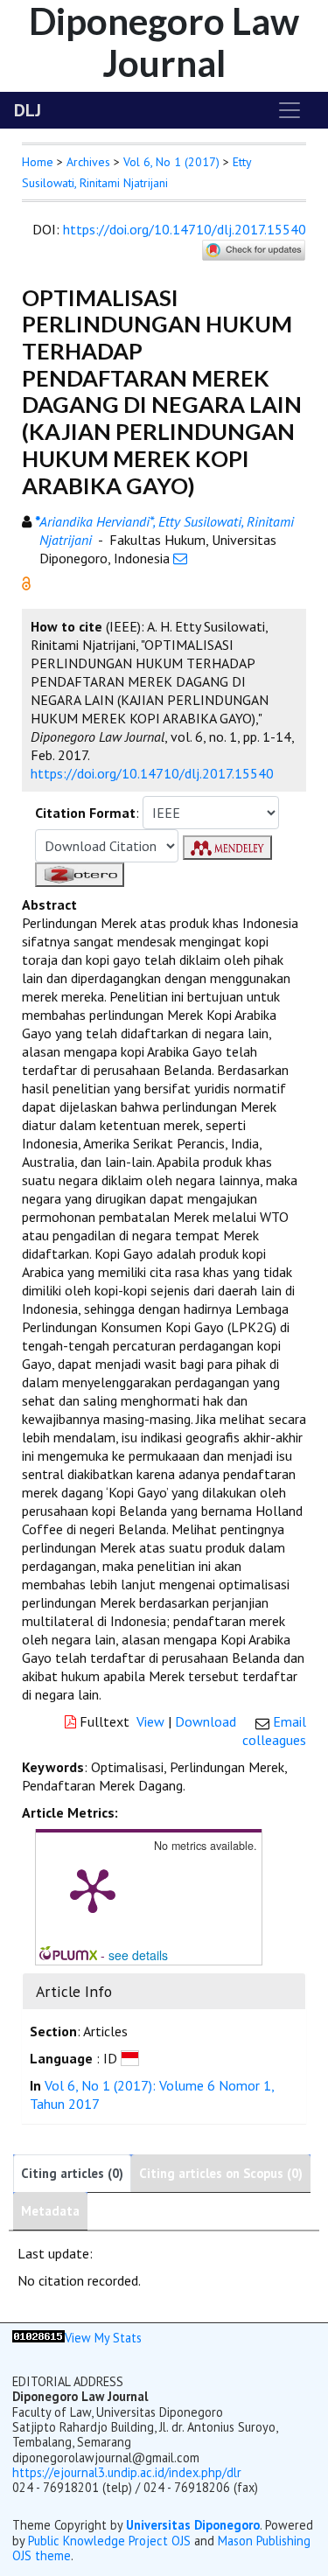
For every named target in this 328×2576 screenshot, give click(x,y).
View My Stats (103, 2338)
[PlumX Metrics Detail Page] (93, 1889)
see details (138, 1955)
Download (206, 1721)
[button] (26, 582)
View (150, 1721)
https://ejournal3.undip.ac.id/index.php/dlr (127, 2472)
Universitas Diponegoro (193, 2525)
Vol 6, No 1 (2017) (171, 162)
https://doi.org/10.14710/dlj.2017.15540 (185, 229)
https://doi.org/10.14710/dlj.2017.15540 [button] (152, 773)
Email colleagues (274, 1731)
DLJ (28, 110)
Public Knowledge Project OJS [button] (109, 2541)
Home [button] (38, 162)
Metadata (50, 2211)
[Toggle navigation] (290, 110)
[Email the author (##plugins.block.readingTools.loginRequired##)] (180, 558)
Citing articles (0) (72, 2173)
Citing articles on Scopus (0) (221, 2173)
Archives (88, 162)
